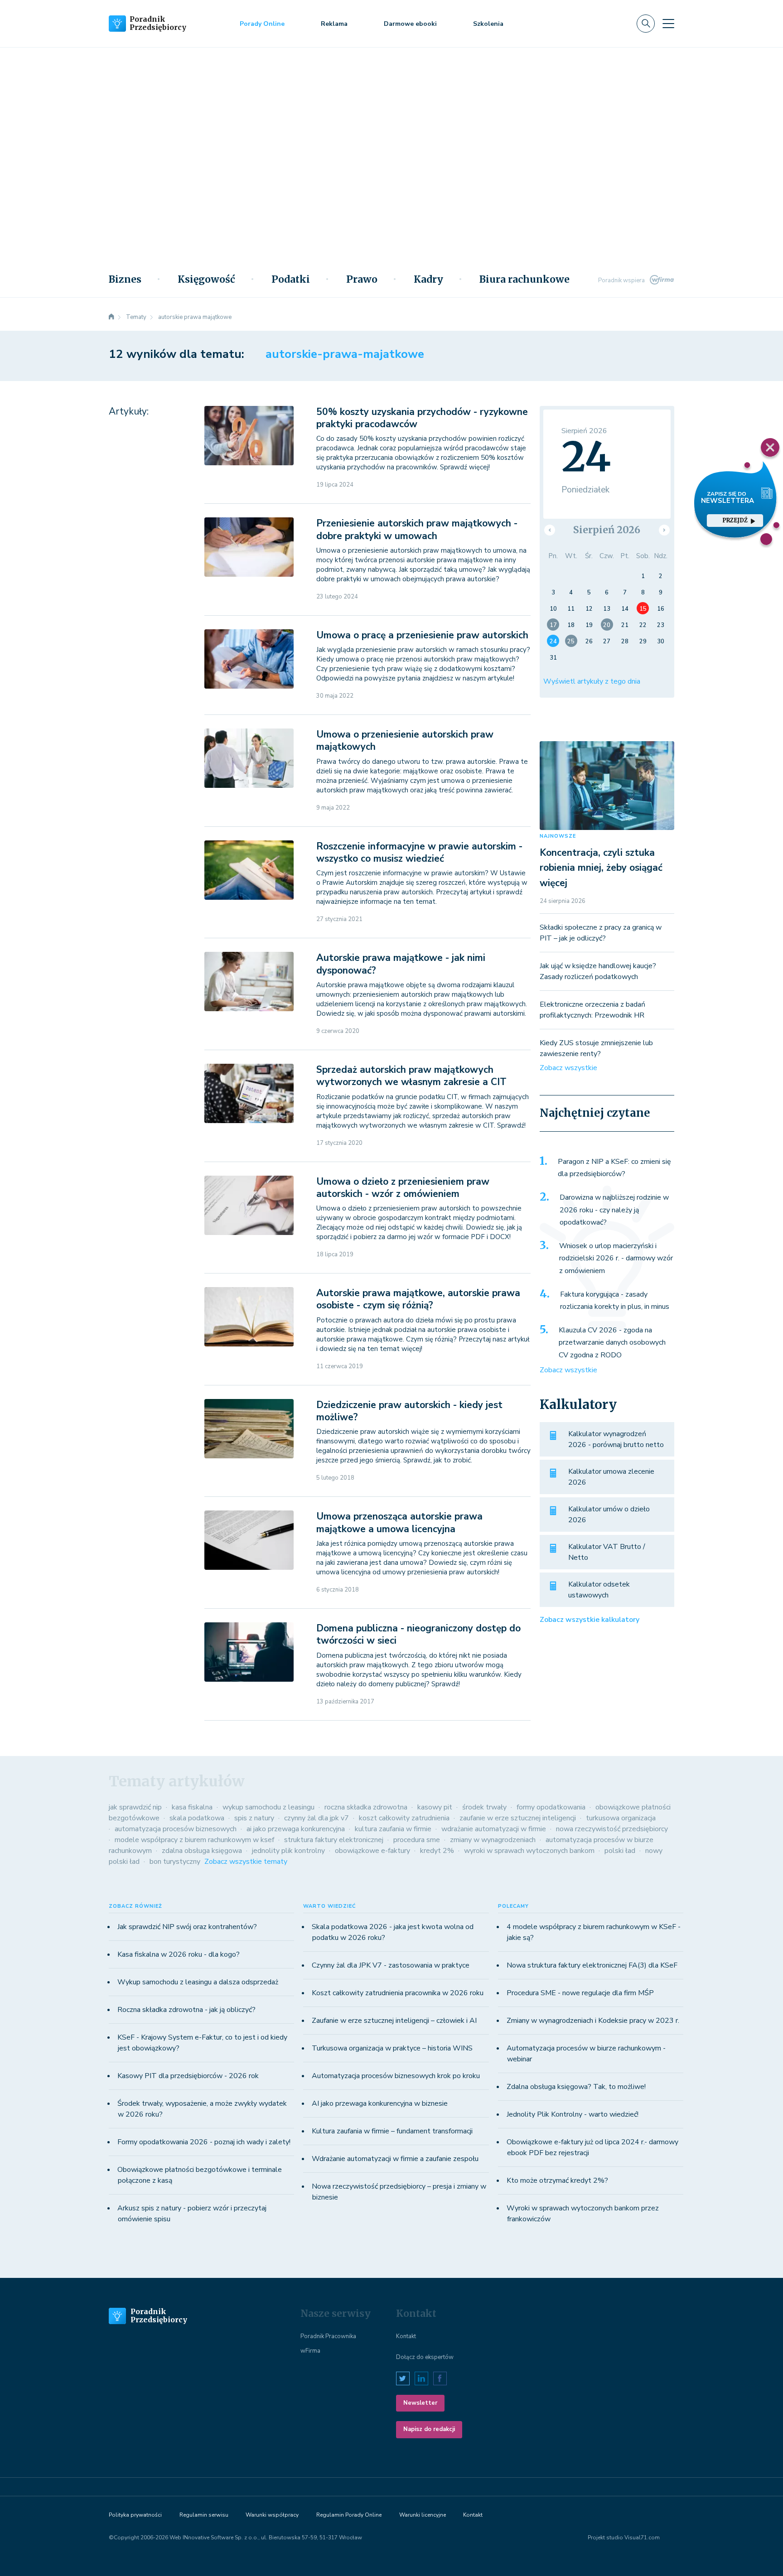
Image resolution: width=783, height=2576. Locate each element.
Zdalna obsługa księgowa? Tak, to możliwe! (576, 2087)
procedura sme (417, 1840)
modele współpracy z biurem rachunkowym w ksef (194, 1840)
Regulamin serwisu (204, 2515)
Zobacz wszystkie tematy (246, 1862)
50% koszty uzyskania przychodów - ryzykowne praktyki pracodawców (422, 418)
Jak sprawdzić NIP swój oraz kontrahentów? (187, 1927)
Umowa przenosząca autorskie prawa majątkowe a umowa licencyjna (399, 1522)
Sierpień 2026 (607, 530)
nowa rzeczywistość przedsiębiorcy (612, 1829)
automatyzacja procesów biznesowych (176, 1829)
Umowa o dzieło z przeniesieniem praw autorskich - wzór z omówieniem (403, 1188)
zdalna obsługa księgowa (202, 1851)
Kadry (428, 280)
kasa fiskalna (192, 1807)
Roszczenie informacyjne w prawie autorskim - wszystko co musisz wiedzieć (419, 852)
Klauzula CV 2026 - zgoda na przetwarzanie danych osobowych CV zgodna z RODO (612, 1343)
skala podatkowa (197, 1818)
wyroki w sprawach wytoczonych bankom (529, 1851)
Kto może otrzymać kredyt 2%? (557, 2180)
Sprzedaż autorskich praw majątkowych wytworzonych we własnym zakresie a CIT (411, 1076)
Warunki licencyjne (423, 2515)
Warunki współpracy (272, 2515)
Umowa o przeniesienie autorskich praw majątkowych (405, 740)
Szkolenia (488, 24)
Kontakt (406, 2336)
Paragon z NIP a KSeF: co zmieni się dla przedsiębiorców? (614, 1168)
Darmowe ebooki (410, 24)
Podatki (291, 280)
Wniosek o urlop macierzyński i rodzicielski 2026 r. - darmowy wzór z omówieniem (616, 1258)
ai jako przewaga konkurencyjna (296, 1829)
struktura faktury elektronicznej (334, 1840)
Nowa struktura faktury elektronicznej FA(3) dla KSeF (592, 1965)
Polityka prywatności (135, 2515)
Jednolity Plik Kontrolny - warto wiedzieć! (573, 2114)
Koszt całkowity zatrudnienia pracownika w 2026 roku (398, 1993)
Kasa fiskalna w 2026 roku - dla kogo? (179, 1954)
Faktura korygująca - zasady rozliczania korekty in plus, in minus (615, 1301)
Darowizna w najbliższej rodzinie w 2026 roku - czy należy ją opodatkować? (614, 1210)
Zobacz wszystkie (568, 1068)
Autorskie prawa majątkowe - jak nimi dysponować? (401, 964)
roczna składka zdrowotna (366, 1807)
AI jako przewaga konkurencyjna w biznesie (380, 2103)
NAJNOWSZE (558, 836)
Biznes (125, 280)
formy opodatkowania (551, 1807)
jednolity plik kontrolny (288, 1851)
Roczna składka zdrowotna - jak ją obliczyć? (186, 2010)
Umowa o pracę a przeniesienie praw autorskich (422, 635)
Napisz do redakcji (429, 2429)
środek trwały (484, 1807)
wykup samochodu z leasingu (268, 1807)
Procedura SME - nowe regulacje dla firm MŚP (580, 1993)
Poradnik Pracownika (328, 2336)
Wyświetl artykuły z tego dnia (592, 681)
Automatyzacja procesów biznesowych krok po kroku (396, 2076)
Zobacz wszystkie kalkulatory (590, 1620)
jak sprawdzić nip (135, 1807)
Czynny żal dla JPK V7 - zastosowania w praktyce (391, 1965)
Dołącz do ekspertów (425, 2357)
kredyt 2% (437, 1851)
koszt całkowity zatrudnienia (404, 1818)
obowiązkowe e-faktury (372, 1851)
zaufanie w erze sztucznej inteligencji (518, 1818)
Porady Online (262, 24)
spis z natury (254, 1818)
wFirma (310, 2351)
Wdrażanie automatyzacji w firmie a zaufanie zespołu (395, 2159)
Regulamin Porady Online (349, 2515)
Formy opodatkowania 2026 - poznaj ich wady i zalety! (204, 2142)
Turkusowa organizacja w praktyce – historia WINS (392, 2048)
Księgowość (206, 280)
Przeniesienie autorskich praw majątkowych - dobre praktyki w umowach (417, 529)
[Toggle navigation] (668, 24)
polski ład (620, 1851)
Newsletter (420, 2403)
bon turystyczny (175, 1862)
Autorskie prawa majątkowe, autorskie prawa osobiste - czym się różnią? (418, 1299)
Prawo (362, 280)
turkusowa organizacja (621, 1818)
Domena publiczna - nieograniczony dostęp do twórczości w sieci (418, 1634)
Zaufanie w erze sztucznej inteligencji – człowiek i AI (394, 2021)
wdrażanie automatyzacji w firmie (494, 1829)
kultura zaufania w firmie (393, 1829)
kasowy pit (435, 1807)
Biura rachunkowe (524, 280)
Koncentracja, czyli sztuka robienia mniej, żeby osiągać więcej (601, 868)
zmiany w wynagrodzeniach (493, 1840)
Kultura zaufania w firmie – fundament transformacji (392, 2131)
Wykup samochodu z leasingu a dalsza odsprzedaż (198, 1982)
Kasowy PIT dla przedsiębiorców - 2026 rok (188, 2076)
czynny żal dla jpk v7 (317, 1818)
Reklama (334, 24)
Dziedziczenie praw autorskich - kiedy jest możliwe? (409, 1411)
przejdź (735, 520)
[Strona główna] (111, 317)
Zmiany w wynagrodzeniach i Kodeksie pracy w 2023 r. (593, 2021)
